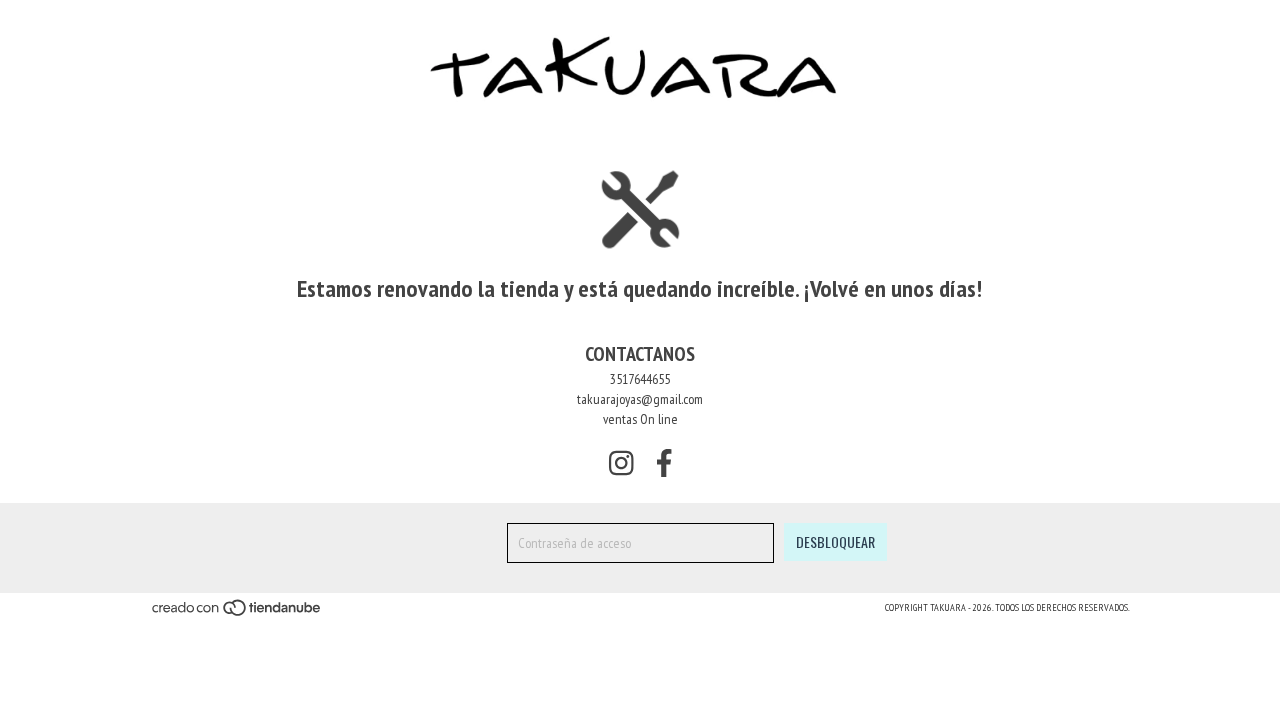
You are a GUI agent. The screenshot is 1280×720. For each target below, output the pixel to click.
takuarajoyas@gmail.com (640, 399)
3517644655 (640, 379)
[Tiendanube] (237, 614)
